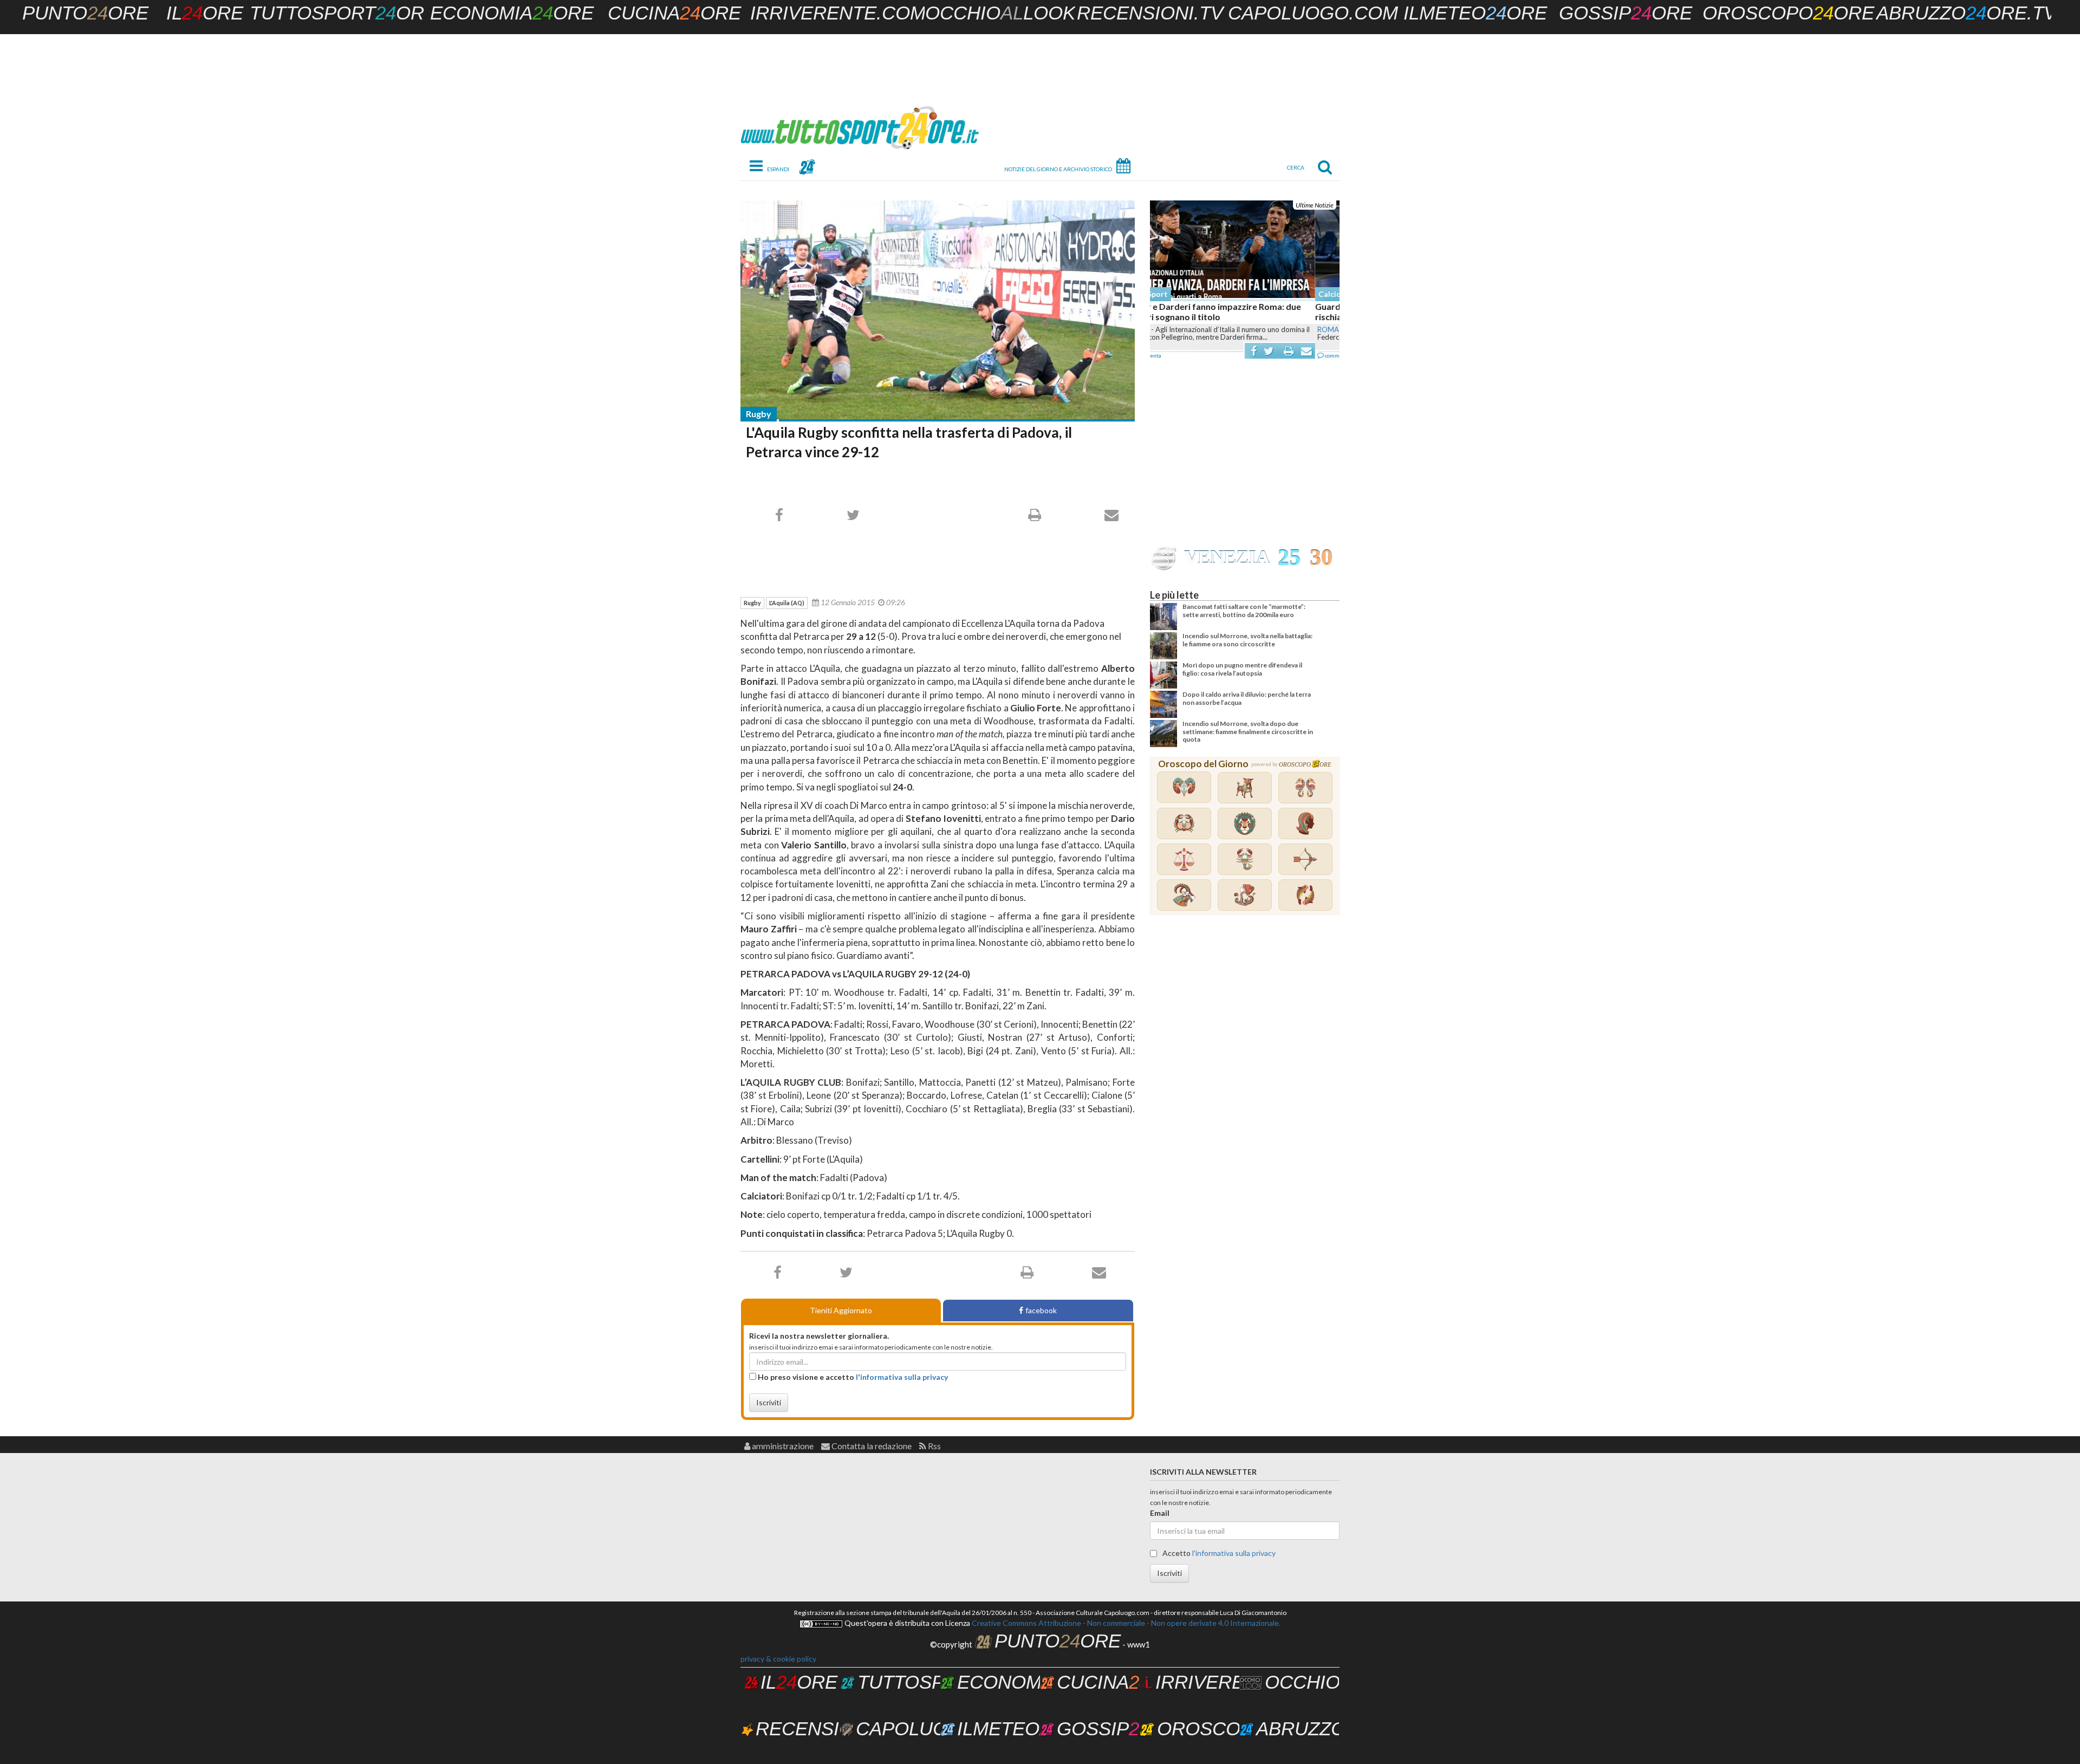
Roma (1163, 329)
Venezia (1227, 557)
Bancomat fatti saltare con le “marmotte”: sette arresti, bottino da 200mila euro (1244, 610)
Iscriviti (769, 1402)
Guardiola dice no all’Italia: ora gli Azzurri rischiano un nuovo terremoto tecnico (1231, 312)
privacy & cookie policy (778, 1659)
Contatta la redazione (871, 1446)
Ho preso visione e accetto (852, 1377)
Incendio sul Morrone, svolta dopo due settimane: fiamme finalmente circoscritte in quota (1248, 731)
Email (1160, 1513)
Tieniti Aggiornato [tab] (841, 1310)
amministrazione (782, 1446)
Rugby (759, 414)
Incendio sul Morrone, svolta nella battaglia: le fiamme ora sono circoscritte (1247, 640)
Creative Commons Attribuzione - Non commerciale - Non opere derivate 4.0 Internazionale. (1125, 1623)
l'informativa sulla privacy (902, 1377)
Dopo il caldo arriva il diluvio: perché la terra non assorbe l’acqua (1247, 698)
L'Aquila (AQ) (787, 603)
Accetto (1218, 1553)
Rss (934, 1446)
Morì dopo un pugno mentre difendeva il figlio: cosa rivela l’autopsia (1242, 669)
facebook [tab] (1041, 1310)
